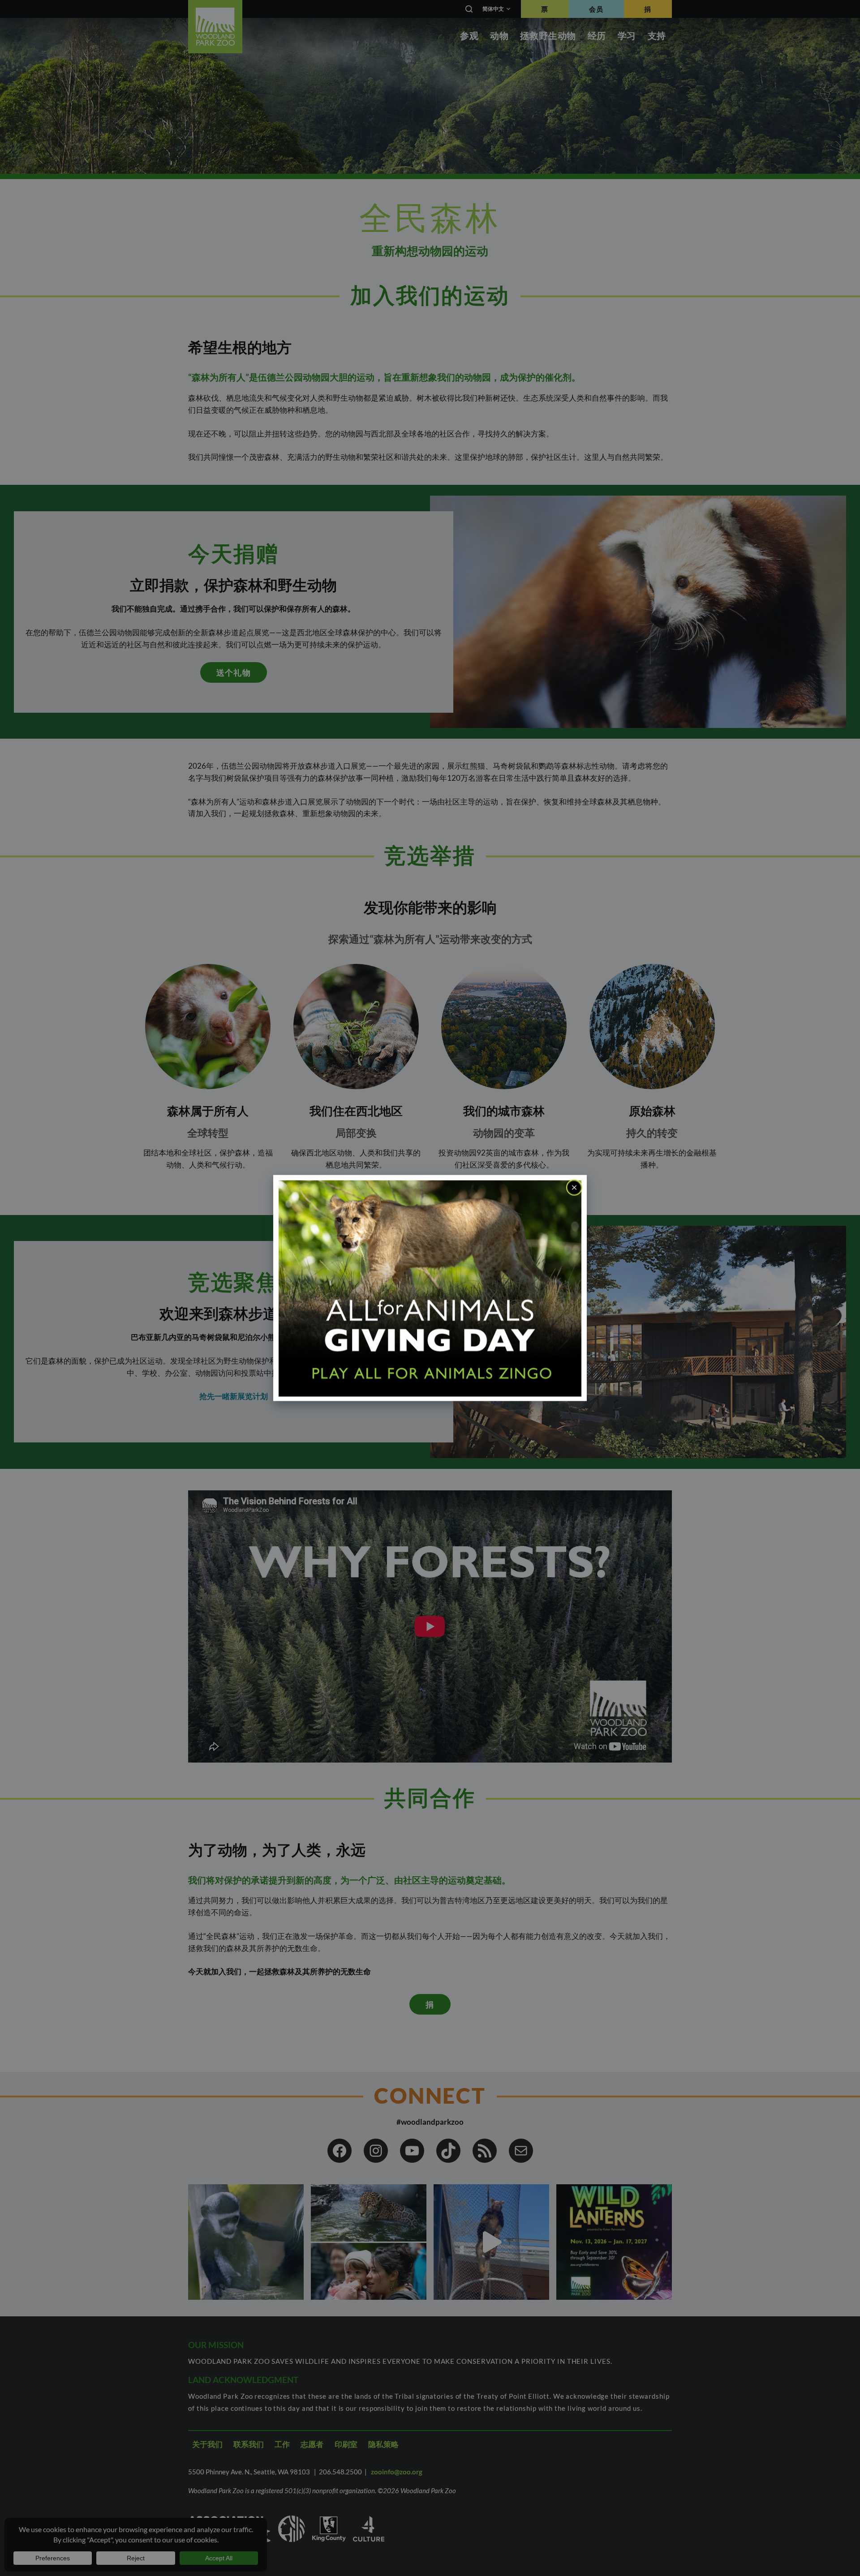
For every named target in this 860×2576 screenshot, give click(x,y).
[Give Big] (430, 1287)
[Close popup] (574, 1188)
